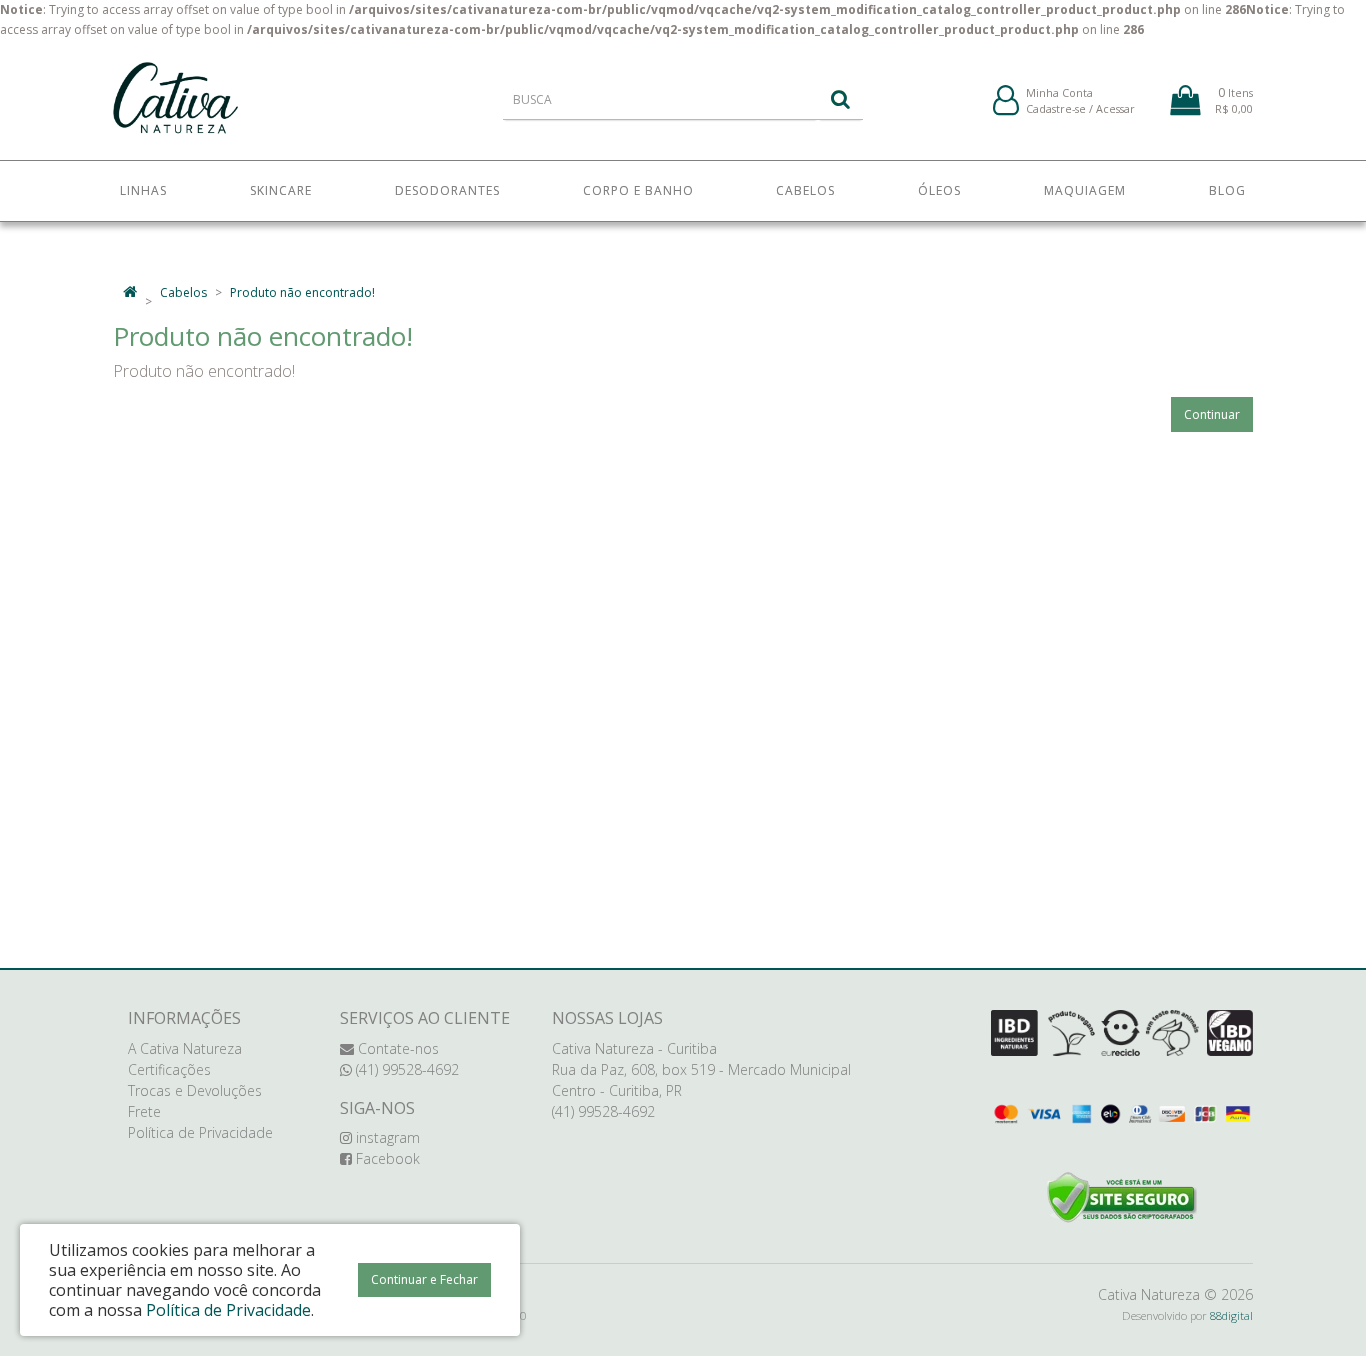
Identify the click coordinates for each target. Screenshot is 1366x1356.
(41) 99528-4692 (405, 1069)
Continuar (1212, 414)
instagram (386, 1137)
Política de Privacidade (200, 1132)
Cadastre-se (1056, 108)
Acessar (1115, 108)
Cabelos (183, 292)
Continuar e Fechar (424, 1279)
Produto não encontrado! (302, 292)
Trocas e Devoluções (195, 1090)
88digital (1231, 1315)
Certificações (169, 1069)
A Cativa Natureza (185, 1048)
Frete (144, 1111)
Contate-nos (396, 1048)
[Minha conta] (1006, 101)
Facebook (386, 1158)
